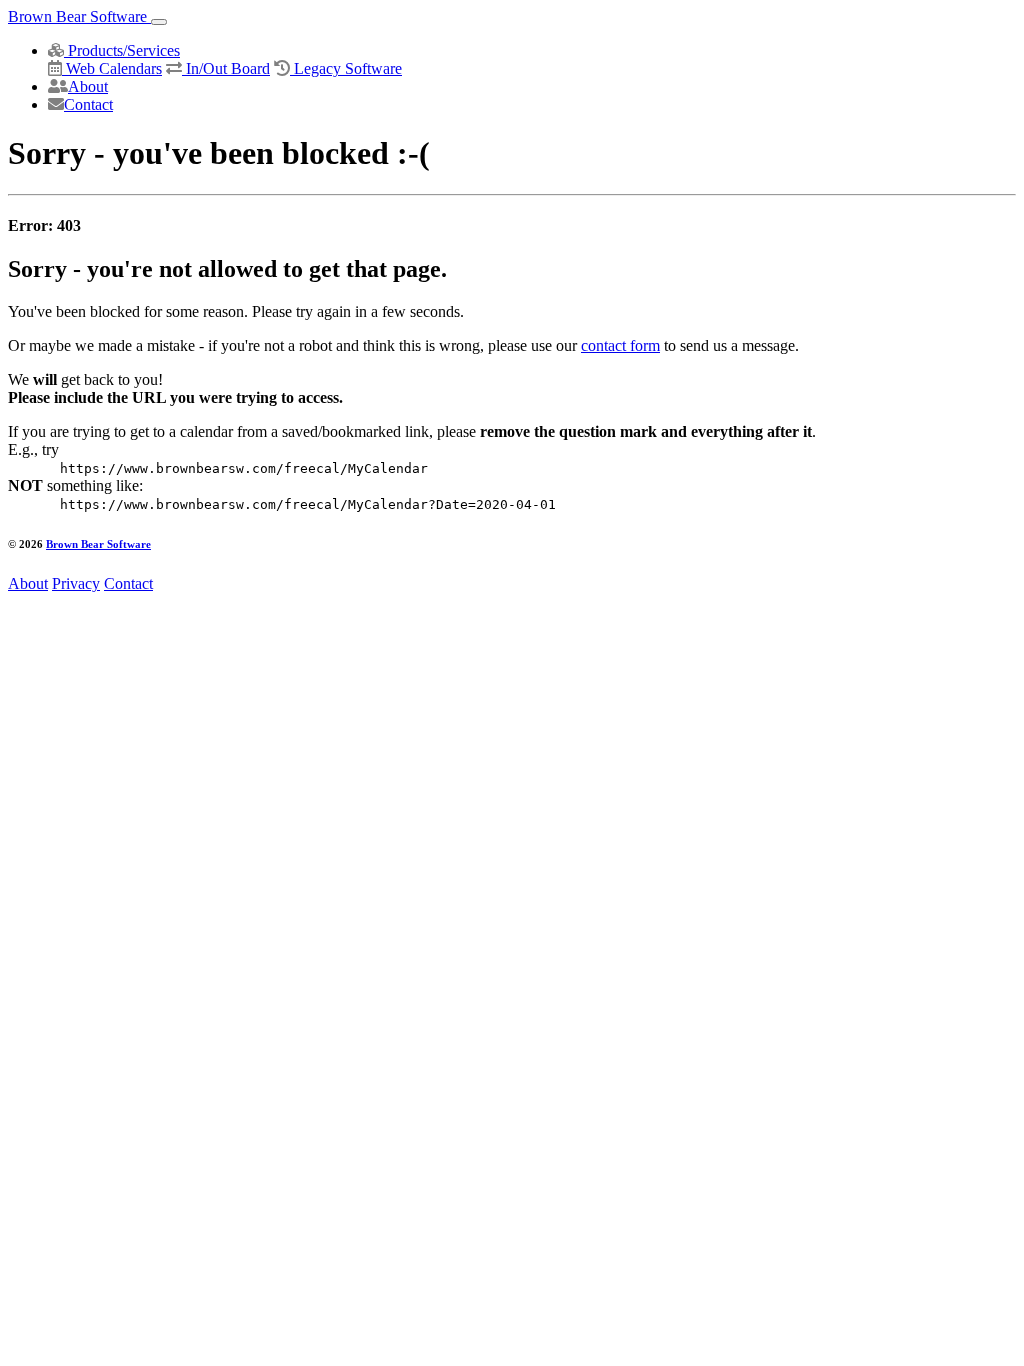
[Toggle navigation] (159, 22)
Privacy (76, 583)
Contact (88, 104)
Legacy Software (346, 68)
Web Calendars (112, 68)
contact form (620, 345)
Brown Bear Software (79, 16)
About (88, 86)
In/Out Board (226, 68)
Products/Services (122, 50)
